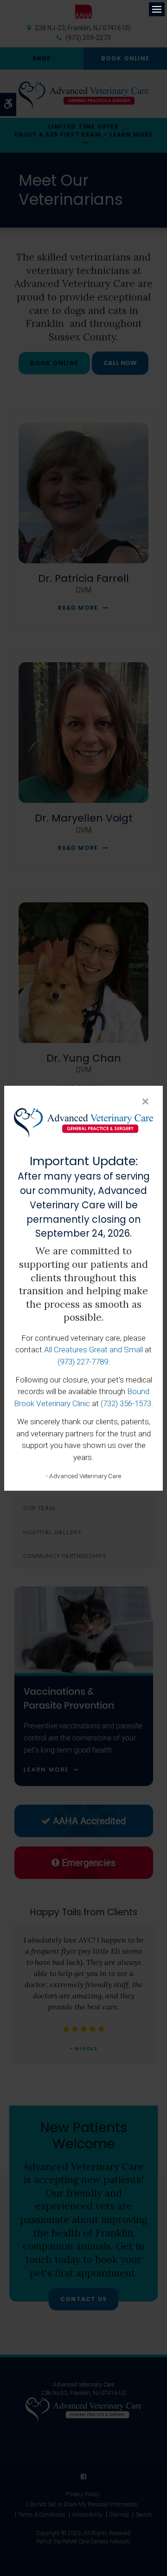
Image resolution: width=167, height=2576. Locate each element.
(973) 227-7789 (83, 1362)
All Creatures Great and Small (93, 1350)
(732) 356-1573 (126, 1403)
